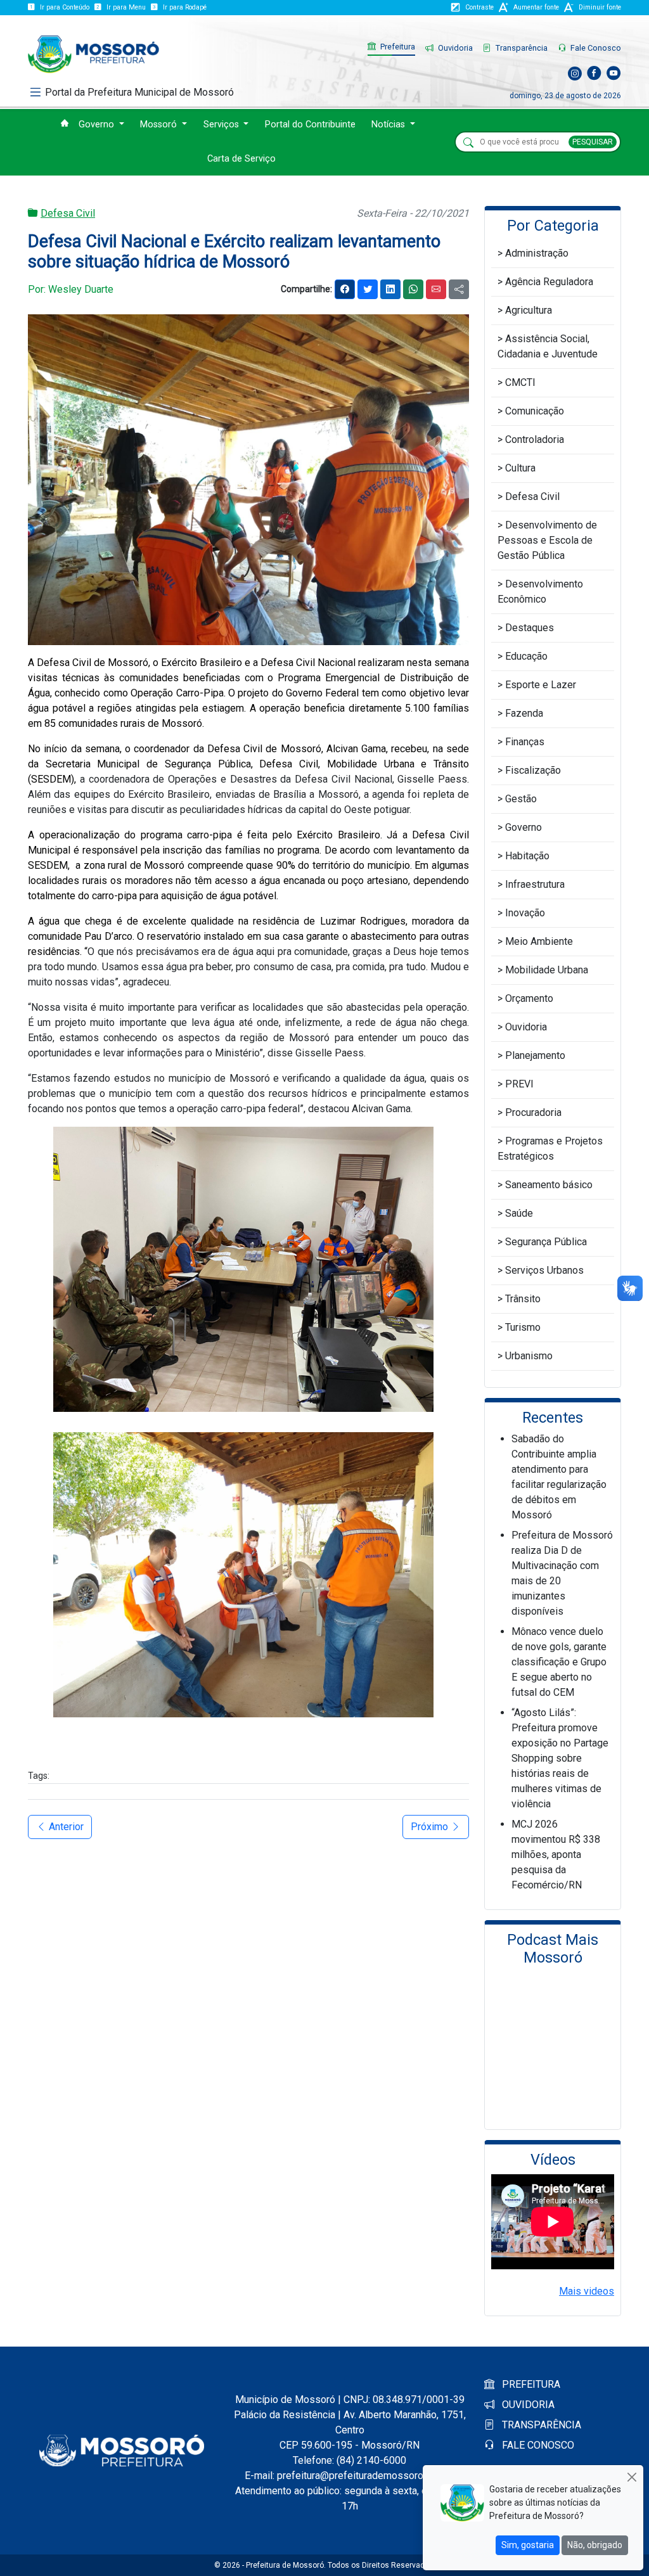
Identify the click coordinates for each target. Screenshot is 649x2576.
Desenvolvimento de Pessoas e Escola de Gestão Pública (547, 540)
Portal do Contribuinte (310, 125)
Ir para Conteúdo (65, 7)
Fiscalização (533, 770)
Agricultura (529, 310)
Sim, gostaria (528, 2545)
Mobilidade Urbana (547, 970)
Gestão (521, 799)
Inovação (525, 913)
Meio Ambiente (539, 941)
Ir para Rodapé (185, 7)
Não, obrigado (595, 2545)
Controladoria (535, 439)
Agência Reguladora (549, 282)
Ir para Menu (126, 7)
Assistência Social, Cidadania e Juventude (548, 346)
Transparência (521, 48)
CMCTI (520, 382)
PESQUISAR (593, 142)
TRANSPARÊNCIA (540, 2425)
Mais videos (587, 2291)
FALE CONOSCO (537, 2445)
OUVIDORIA (527, 2405)
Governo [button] (98, 125)
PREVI (519, 1084)
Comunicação (535, 411)
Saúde (519, 1213)
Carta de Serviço (241, 159)
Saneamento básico (549, 1185)
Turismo (523, 1327)
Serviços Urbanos (544, 1270)
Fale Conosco (595, 48)
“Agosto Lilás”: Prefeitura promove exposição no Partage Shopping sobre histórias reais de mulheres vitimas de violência (560, 1758)
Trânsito (523, 1299)
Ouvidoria (454, 48)
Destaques (530, 628)
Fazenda (524, 713)
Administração (537, 253)
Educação (526, 656)
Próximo (431, 1827)
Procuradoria (533, 1112)
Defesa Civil (68, 213)
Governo (524, 827)
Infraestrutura (535, 884)
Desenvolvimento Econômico (540, 592)
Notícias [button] (389, 125)
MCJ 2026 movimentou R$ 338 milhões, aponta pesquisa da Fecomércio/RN (556, 1855)
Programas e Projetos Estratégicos (550, 1149)
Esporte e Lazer (541, 685)
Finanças (525, 742)
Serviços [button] (222, 125)
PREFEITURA (530, 2384)
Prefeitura (397, 47)
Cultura (520, 468)
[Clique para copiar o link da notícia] (459, 289)
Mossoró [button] (160, 125)
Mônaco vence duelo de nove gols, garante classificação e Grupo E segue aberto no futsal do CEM (559, 1662)
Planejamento (535, 1055)
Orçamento (529, 998)
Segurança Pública (546, 1242)
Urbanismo (529, 1356)
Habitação (527, 856)
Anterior (65, 1827)
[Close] (632, 2477)
